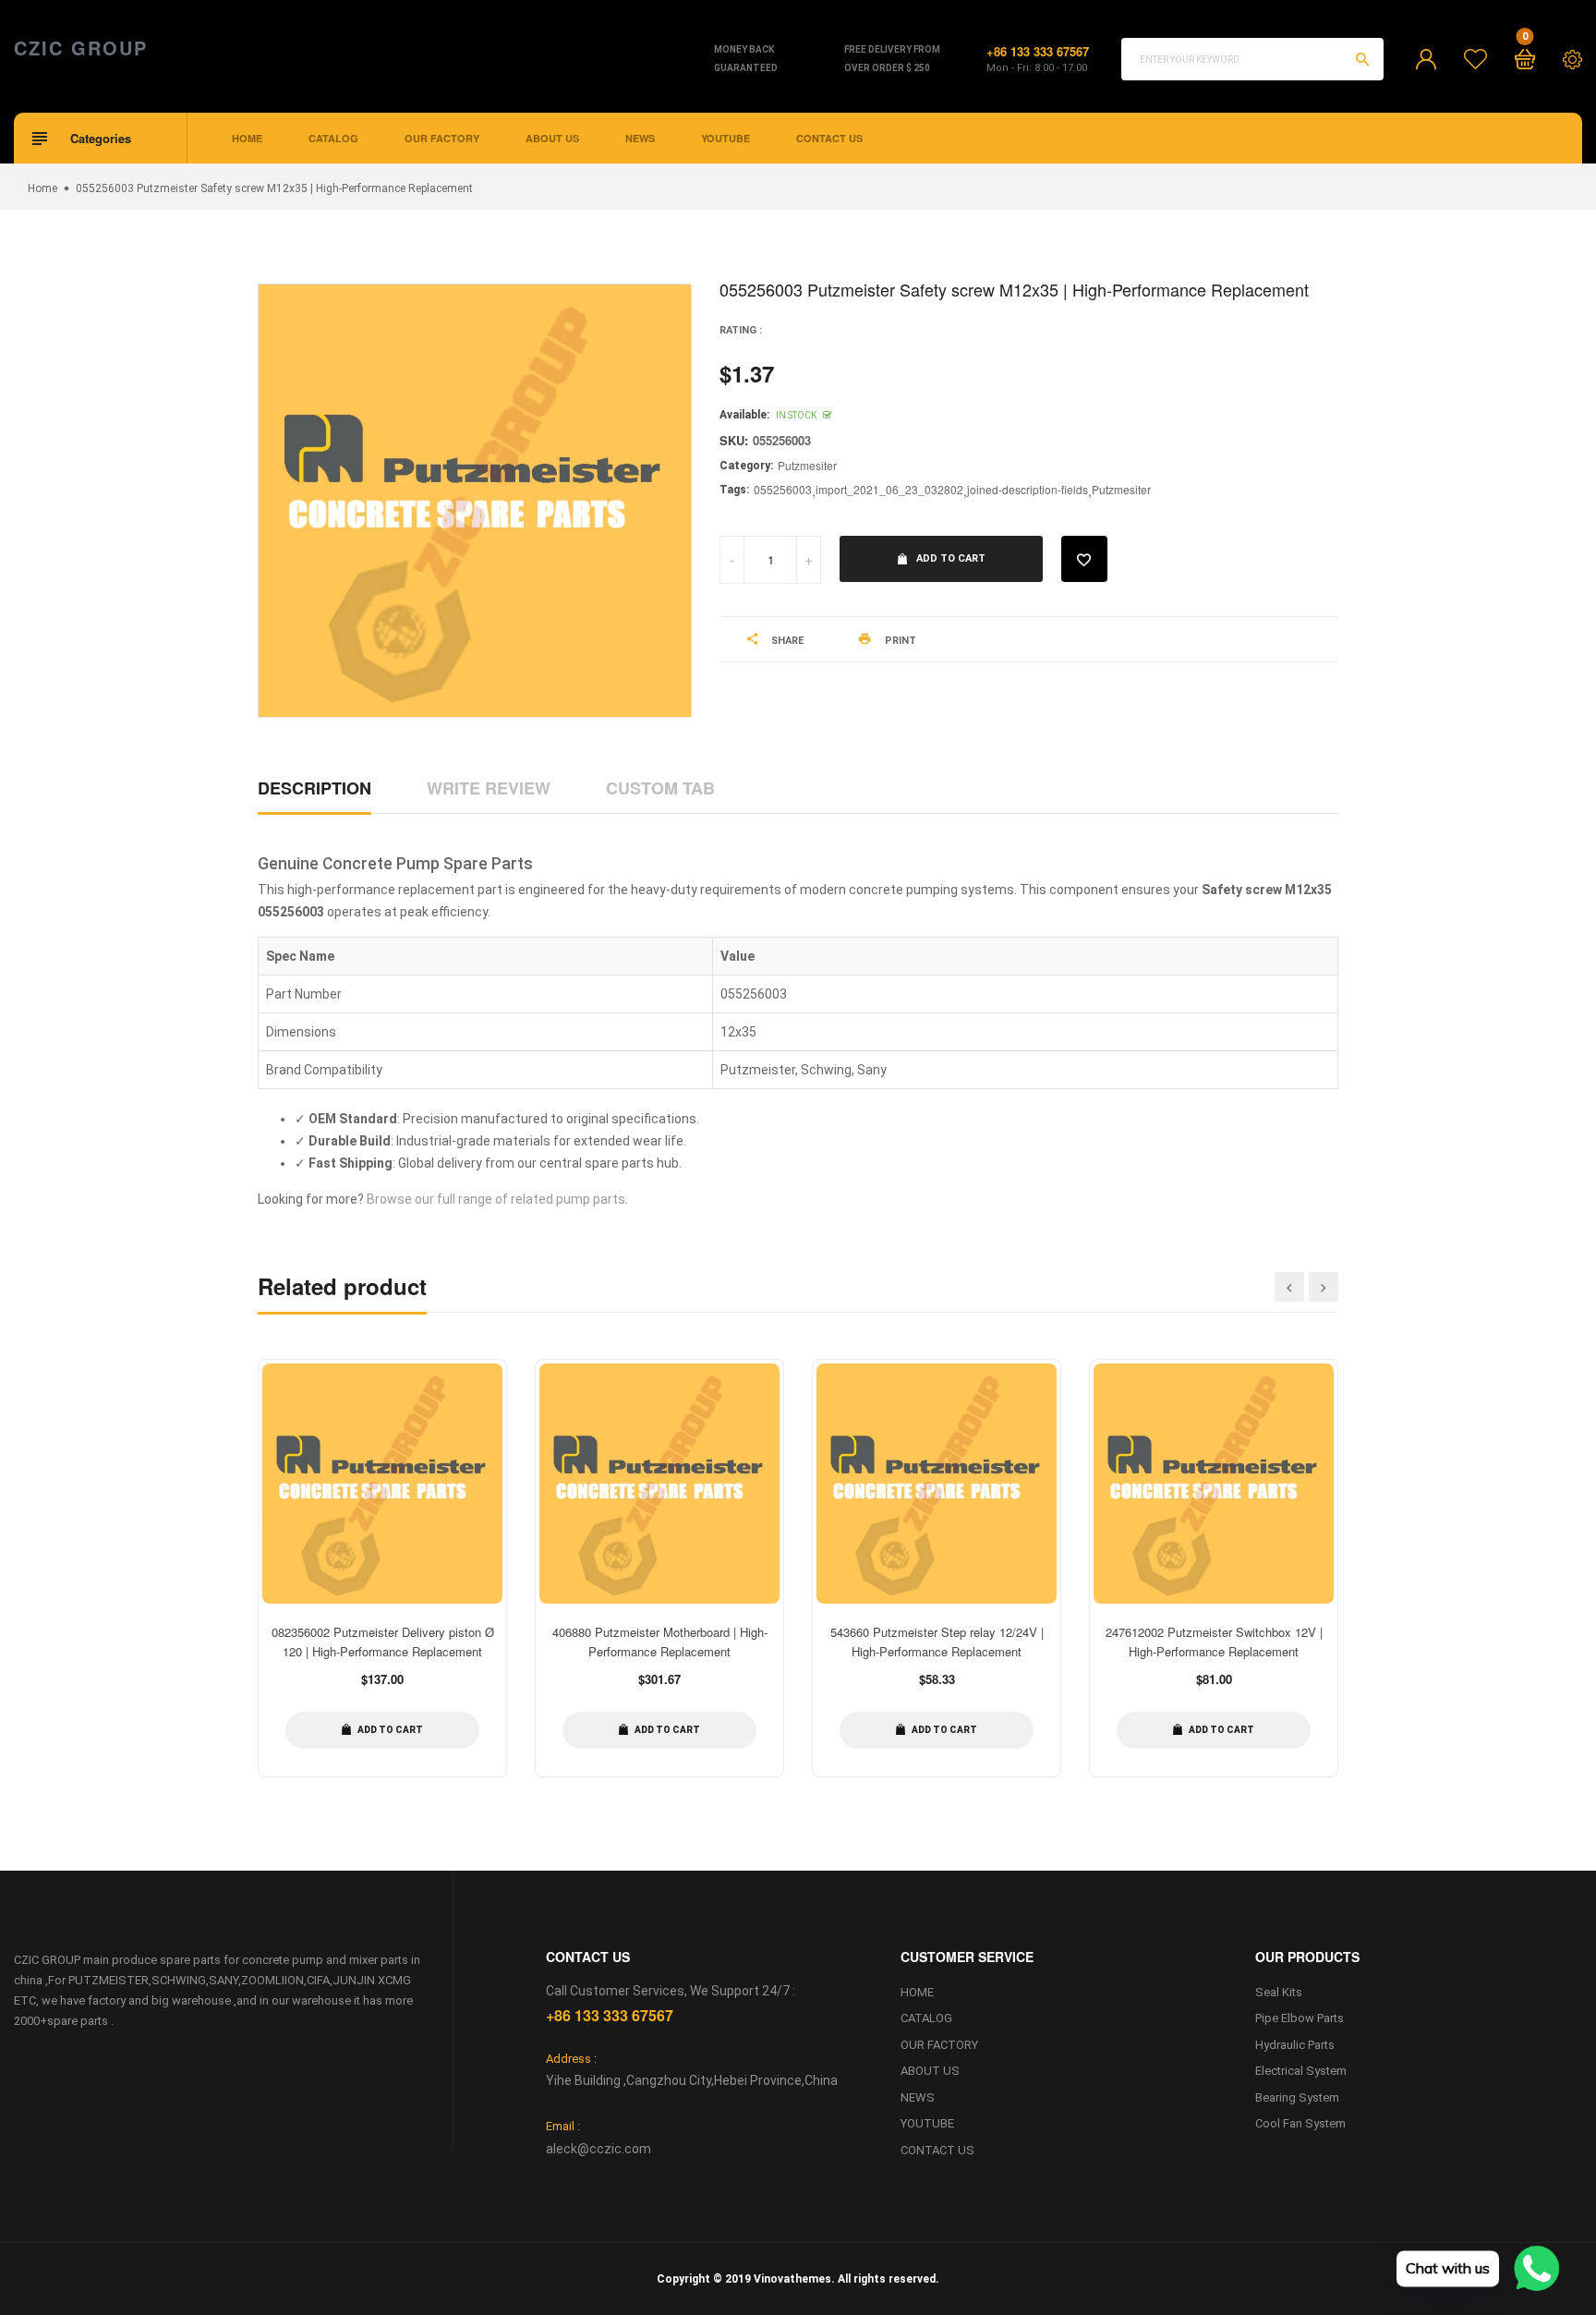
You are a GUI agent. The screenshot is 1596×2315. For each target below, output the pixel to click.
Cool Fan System (1300, 2123)
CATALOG (333, 138)
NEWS (640, 138)
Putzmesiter (807, 465)
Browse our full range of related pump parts (496, 1199)
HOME (247, 138)
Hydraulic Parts (1295, 2045)
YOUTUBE (725, 138)
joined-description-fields (1028, 489)
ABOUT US (552, 138)
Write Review (489, 788)
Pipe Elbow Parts (1300, 2018)
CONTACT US (829, 138)
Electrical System (1301, 2071)
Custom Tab (660, 788)
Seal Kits (1279, 1992)
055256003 (783, 489)
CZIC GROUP (81, 48)
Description (314, 788)
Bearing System (1297, 2097)
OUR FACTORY (442, 138)
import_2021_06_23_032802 (889, 489)
